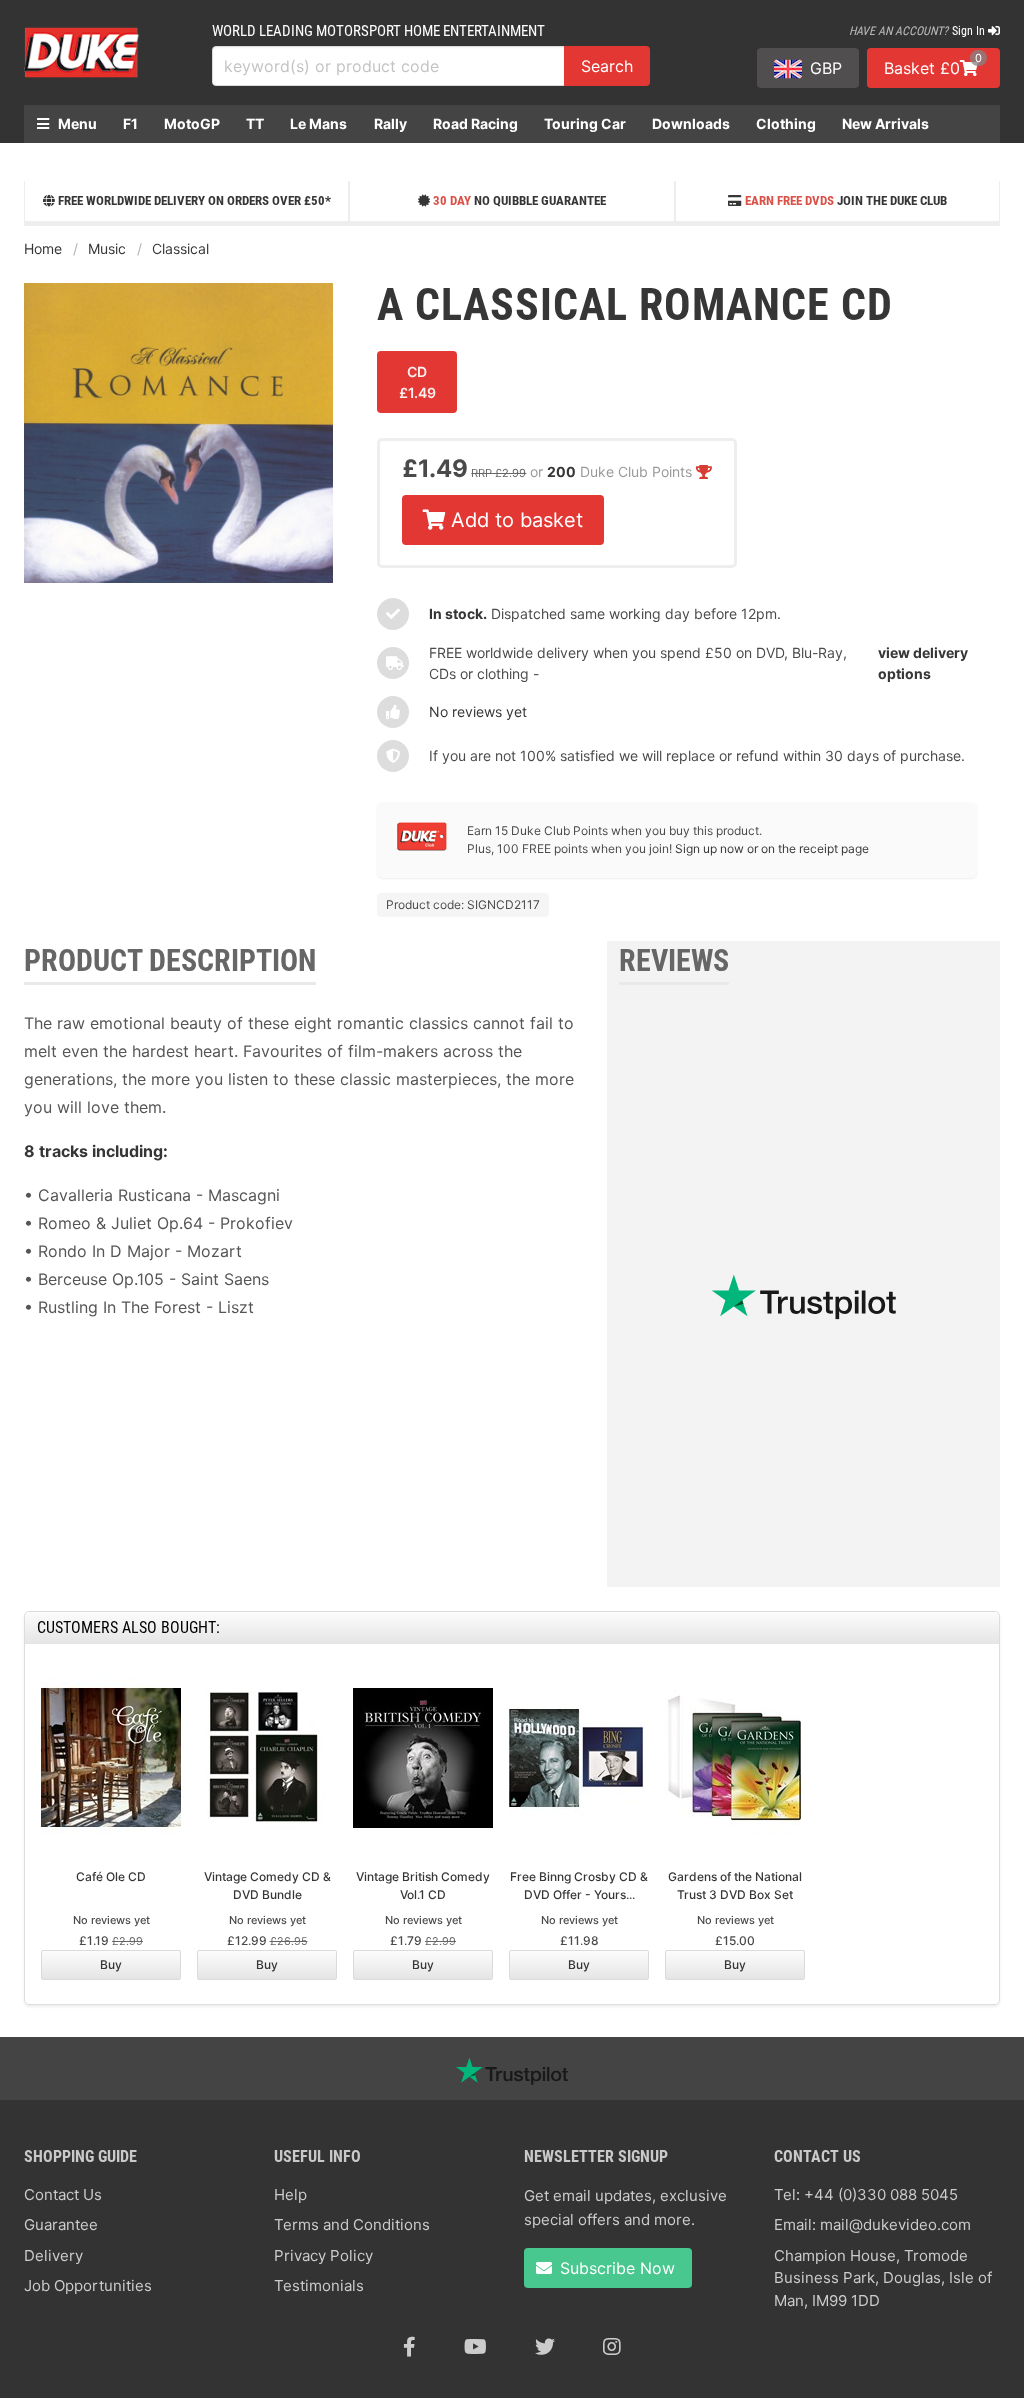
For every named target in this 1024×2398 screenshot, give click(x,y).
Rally (390, 123)
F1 (130, 123)
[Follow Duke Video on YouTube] (475, 2347)
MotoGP (192, 123)
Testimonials (319, 2285)
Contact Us (63, 2194)
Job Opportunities (88, 2285)
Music (107, 248)
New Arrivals (885, 123)
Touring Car (585, 123)
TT (255, 123)
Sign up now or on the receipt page (772, 848)
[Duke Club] (422, 846)
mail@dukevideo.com (895, 2224)
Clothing (786, 123)
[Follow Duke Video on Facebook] (409, 2347)
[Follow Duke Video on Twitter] (545, 2347)
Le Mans (318, 123)
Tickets (62, 161)
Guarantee (61, 2224)
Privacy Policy (323, 2255)
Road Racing (475, 123)
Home (43, 248)
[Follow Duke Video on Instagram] (612, 2347)
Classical (180, 248)
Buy (111, 1964)
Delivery (53, 2255)
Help (290, 2194)
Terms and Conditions (352, 2224)
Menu (76, 123)
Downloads (691, 123)
